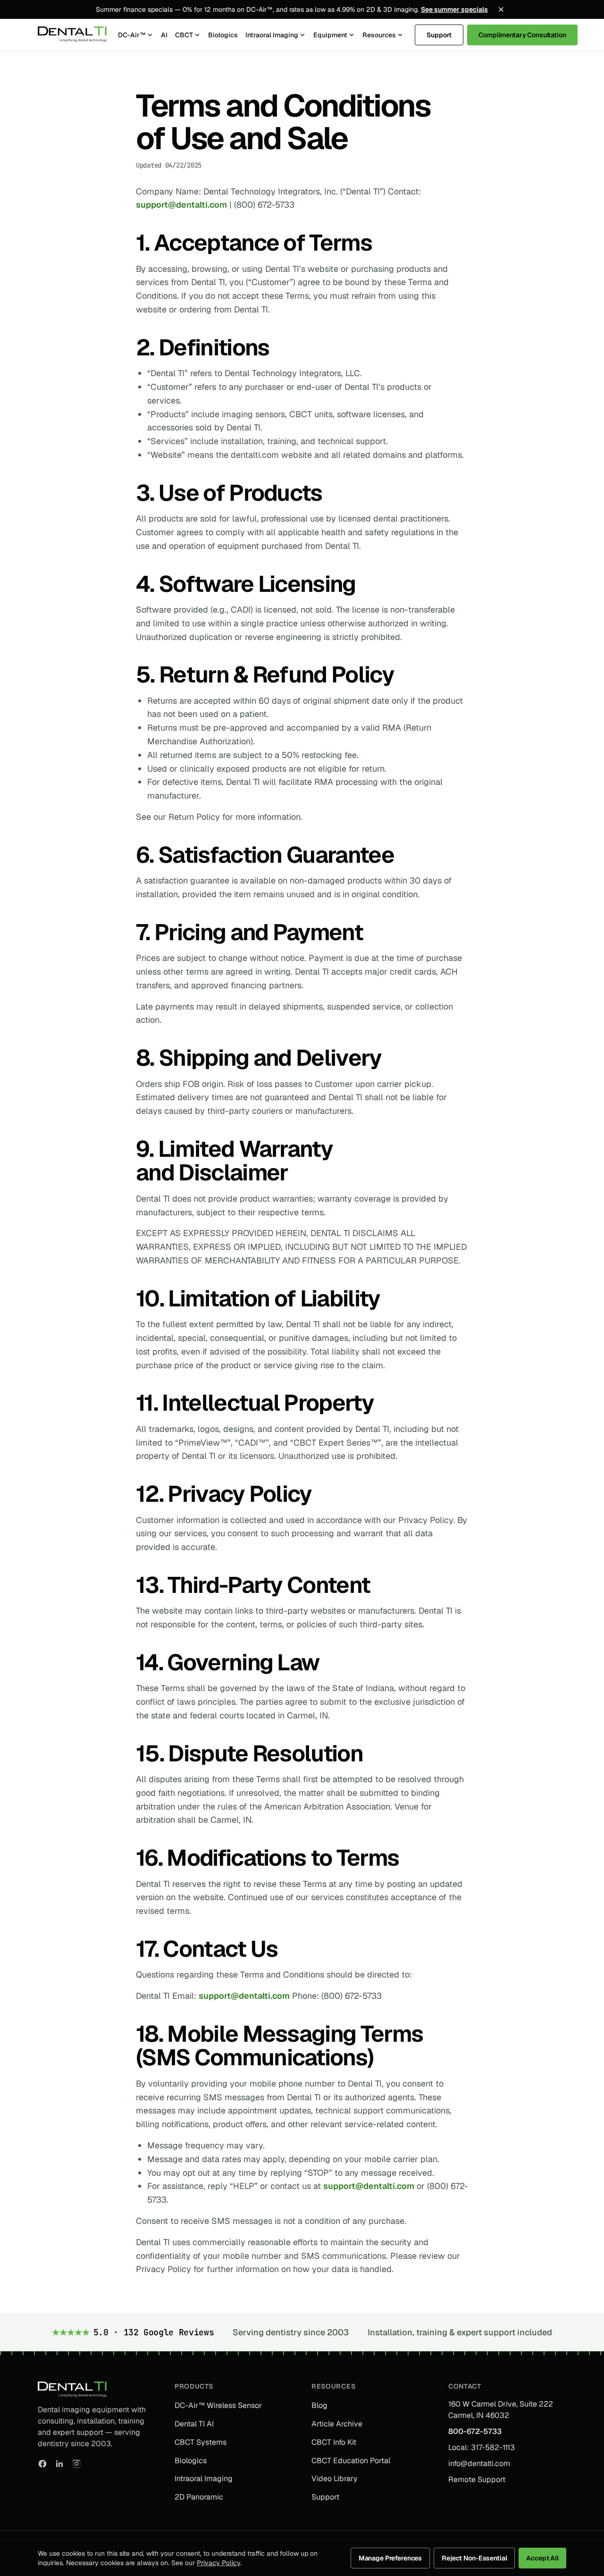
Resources (379, 35)
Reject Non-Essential (474, 2558)
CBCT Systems (201, 2442)
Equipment (330, 35)
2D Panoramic (199, 2497)
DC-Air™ (132, 35)
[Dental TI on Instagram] (76, 2464)
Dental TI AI (194, 2424)
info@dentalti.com (479, 2463)
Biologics (223, 35)
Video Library (335, 2479)
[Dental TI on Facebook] (42, 2464)
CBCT (184, 35)
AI (164, 35)
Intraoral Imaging (272, 35)
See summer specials (454, 9)
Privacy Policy (218, 2563)
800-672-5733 (475, 2431)
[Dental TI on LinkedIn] (59, 2464)
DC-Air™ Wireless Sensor (218, 2405)
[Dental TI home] (72, 35)
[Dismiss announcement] (501, 9)
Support (439, 35)
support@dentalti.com (181, 205)
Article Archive (337, 2424)
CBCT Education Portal (351, 2461)
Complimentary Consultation (522, 35)
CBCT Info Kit (334, 2442)
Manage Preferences (390, 2558)
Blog (319, 2405)
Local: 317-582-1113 (482, 2447)
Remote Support (477, 2479)
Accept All (542, 2558)
